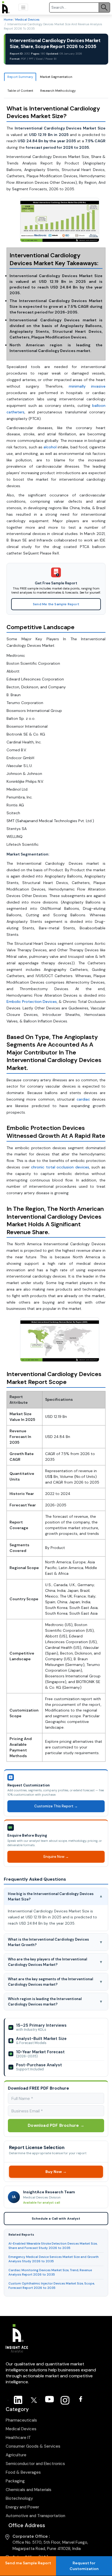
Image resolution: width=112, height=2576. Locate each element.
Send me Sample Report (28, 2563)
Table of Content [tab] (20, 91)
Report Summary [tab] (20, 77)
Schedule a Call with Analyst (56, 2219)
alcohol (50, 447)
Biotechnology (19, 2498)
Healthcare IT (18, 2438)
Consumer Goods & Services (33, 2446)
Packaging (15, 2481)
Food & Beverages (23, 2472)
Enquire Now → (56, 1857)
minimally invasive (87, 386)
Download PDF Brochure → (56, 2125)
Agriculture (16, 2455)
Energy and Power (22, 2507)
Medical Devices (27, 20)
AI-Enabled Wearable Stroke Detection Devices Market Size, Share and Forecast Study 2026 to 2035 (53, 2246)
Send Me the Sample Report (56, 604)
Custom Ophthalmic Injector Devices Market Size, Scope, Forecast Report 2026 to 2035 (52, 2286)
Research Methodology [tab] (58, 91)
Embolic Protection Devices (32, 1002)
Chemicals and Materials (29, 2490)
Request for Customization (84, 2566)
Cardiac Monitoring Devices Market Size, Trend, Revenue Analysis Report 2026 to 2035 (50, 2272)
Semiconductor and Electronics (35, 2464)
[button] (23, 7)
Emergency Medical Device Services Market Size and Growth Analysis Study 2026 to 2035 (54, 2259)
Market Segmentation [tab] (56, 77)
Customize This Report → (56, 1806)
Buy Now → (56, 2171)
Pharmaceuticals (21, 2420)
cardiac (83, 1099)
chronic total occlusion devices (60, 1167)
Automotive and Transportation (35, 2516)
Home (8, 20)
